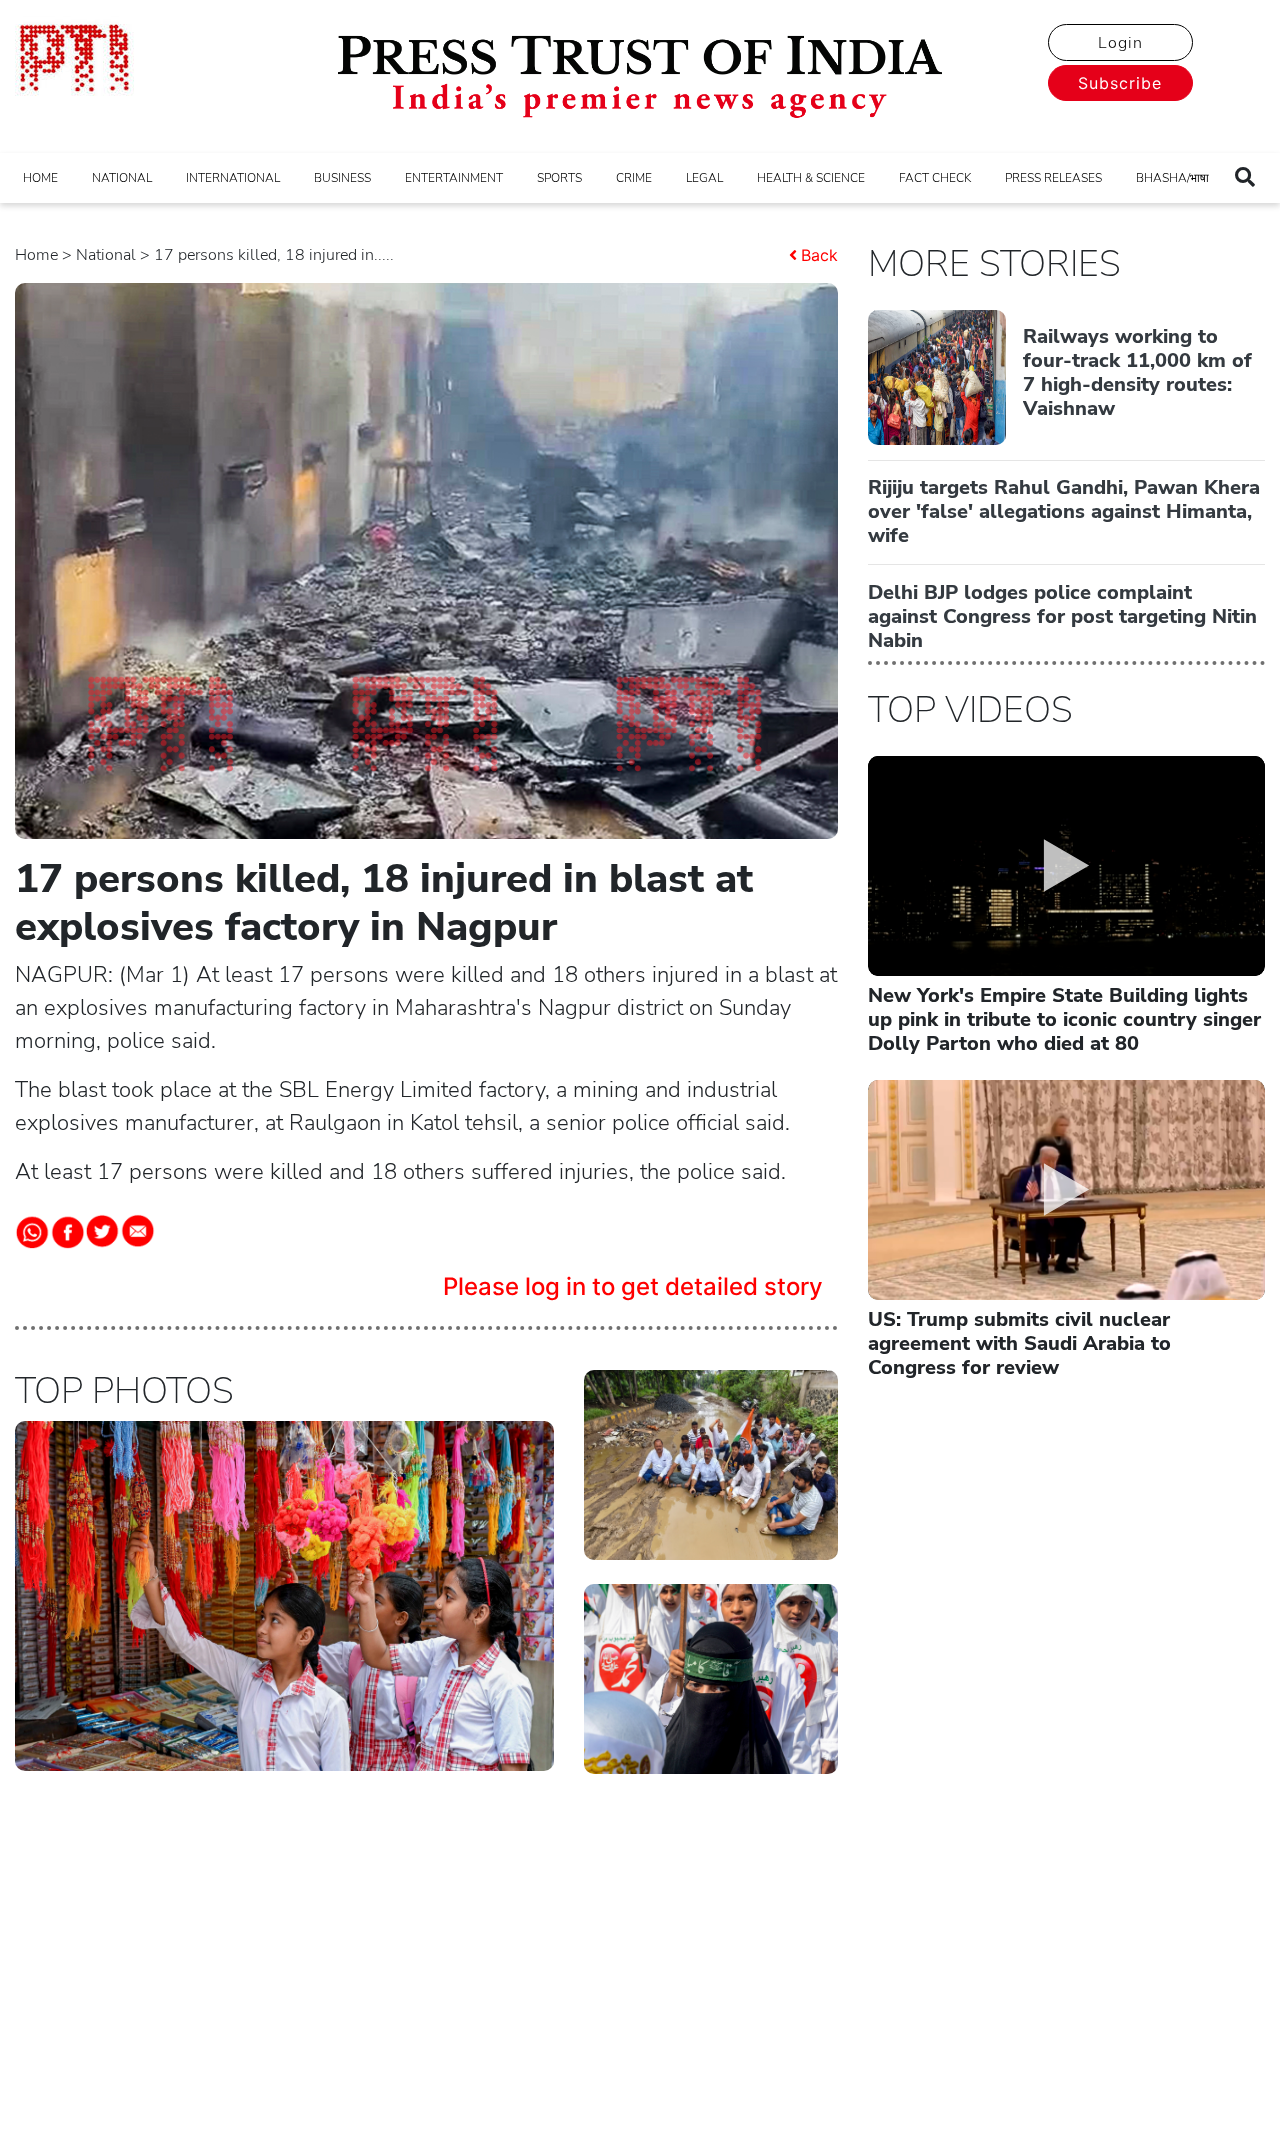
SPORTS (559, 178)
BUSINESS (342, 178)
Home (36, 255)
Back (819, 255)
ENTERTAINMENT (454, 178)
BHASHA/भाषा (1172, 178)
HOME (40, 178)
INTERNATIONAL (233, 178)
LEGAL (704, 178)
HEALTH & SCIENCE (811, 178)
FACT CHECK (935, 178)
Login (1120, 43)
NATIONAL (122, 178)
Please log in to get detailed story (633, 1286)
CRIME (634, 178)
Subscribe (1120, 83)
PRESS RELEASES (1053, 178)
